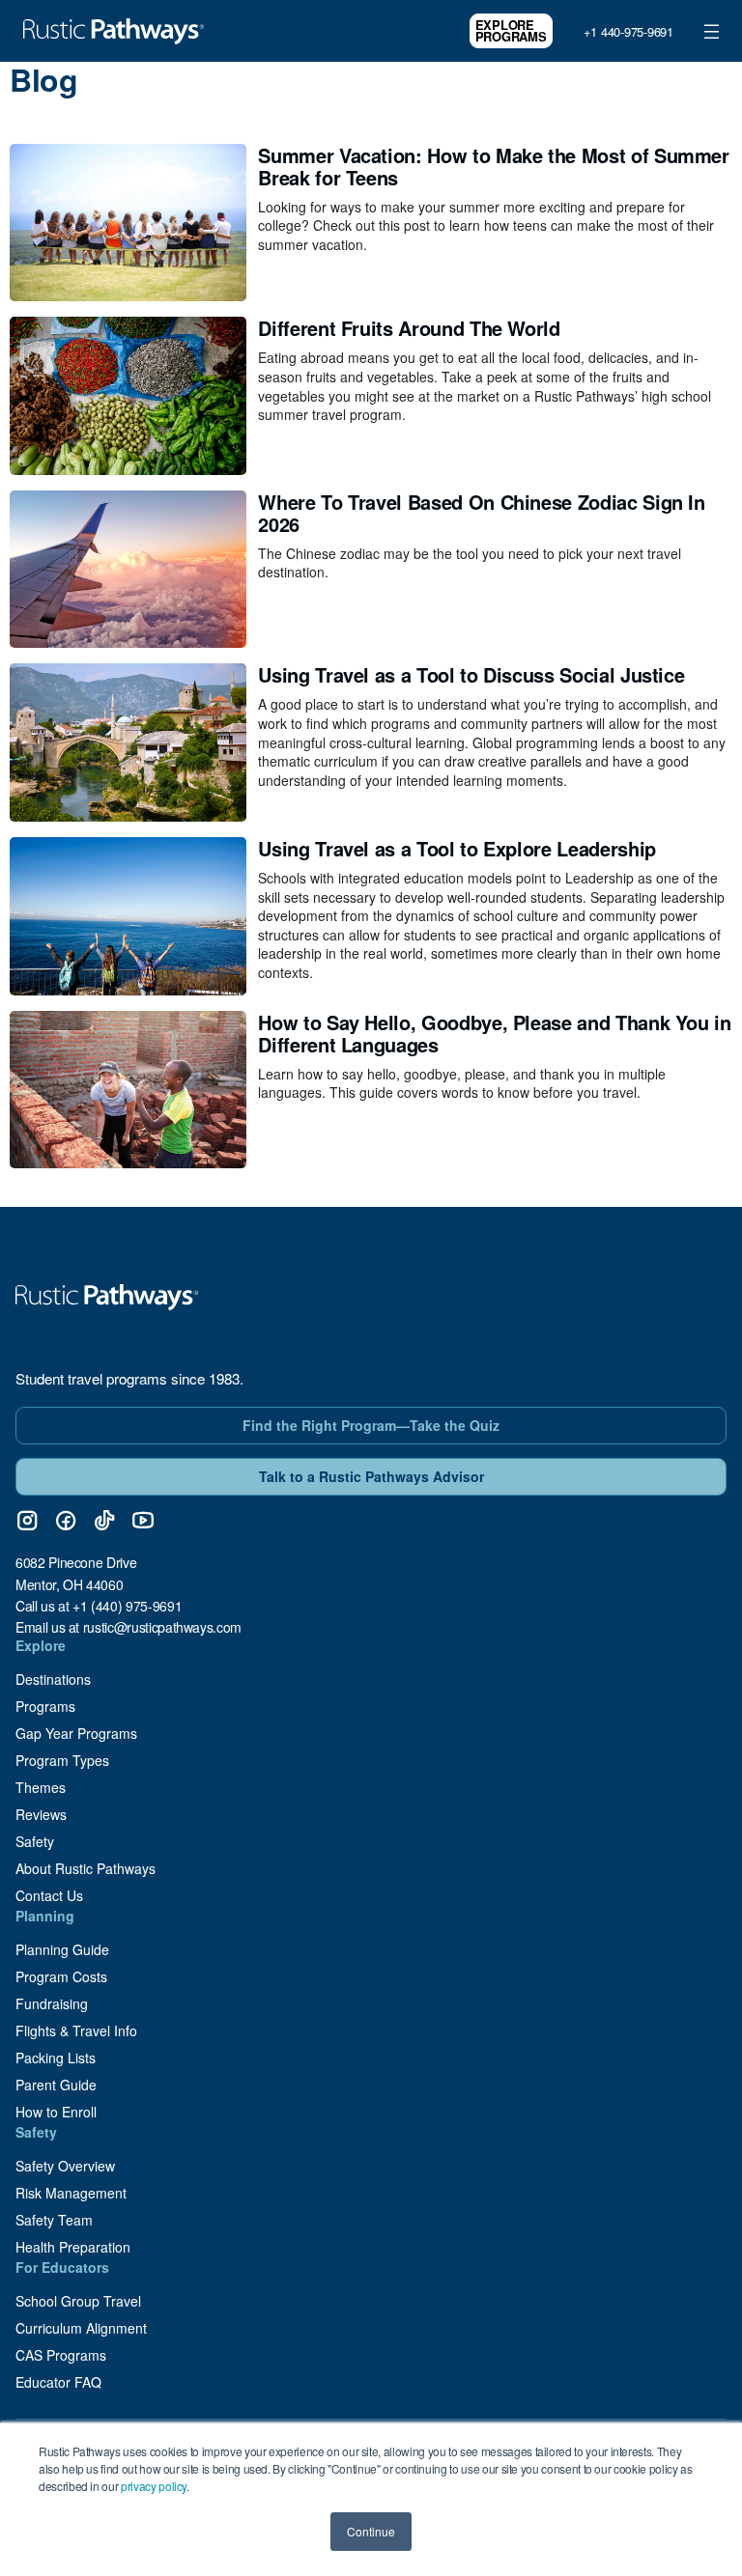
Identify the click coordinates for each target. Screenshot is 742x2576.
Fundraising (52, 2003)
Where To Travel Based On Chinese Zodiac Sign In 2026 (481, 513)
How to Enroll (56, 2112)
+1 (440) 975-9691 (127, 1606)
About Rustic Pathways (86, 1868)
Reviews (41, 1814)
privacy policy (154, 2486)
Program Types (62, 1760)
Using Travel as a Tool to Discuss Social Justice (471, 674)
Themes (41, 1787)
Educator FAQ (58, 2382)
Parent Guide (56, 2085)
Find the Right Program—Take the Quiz (371, 1425)
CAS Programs (61, 2355)
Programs (45, 1706)
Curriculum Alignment (81, 2328)
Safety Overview (65, 2166)
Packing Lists (56, 2058)
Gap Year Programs (76, 1733)
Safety (35, 1841)
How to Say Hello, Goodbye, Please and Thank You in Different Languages (494, 1033)
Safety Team (54, 2220)
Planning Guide (62, 1949)
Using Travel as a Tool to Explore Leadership (457, 848)
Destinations (53, 1679)
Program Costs (61, 1976)
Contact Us (49, 1895)
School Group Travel (78, 2301)
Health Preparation (73, 2247)
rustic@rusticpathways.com (162, 1627)
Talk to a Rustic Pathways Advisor (371, 1476)
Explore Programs (511, 30)
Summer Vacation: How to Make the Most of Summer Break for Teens (493, 166)
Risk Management (71, 2193)
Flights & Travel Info (76, 2030)
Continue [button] (371, 2531)
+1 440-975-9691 (628, 31)
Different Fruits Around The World (409, 328)
